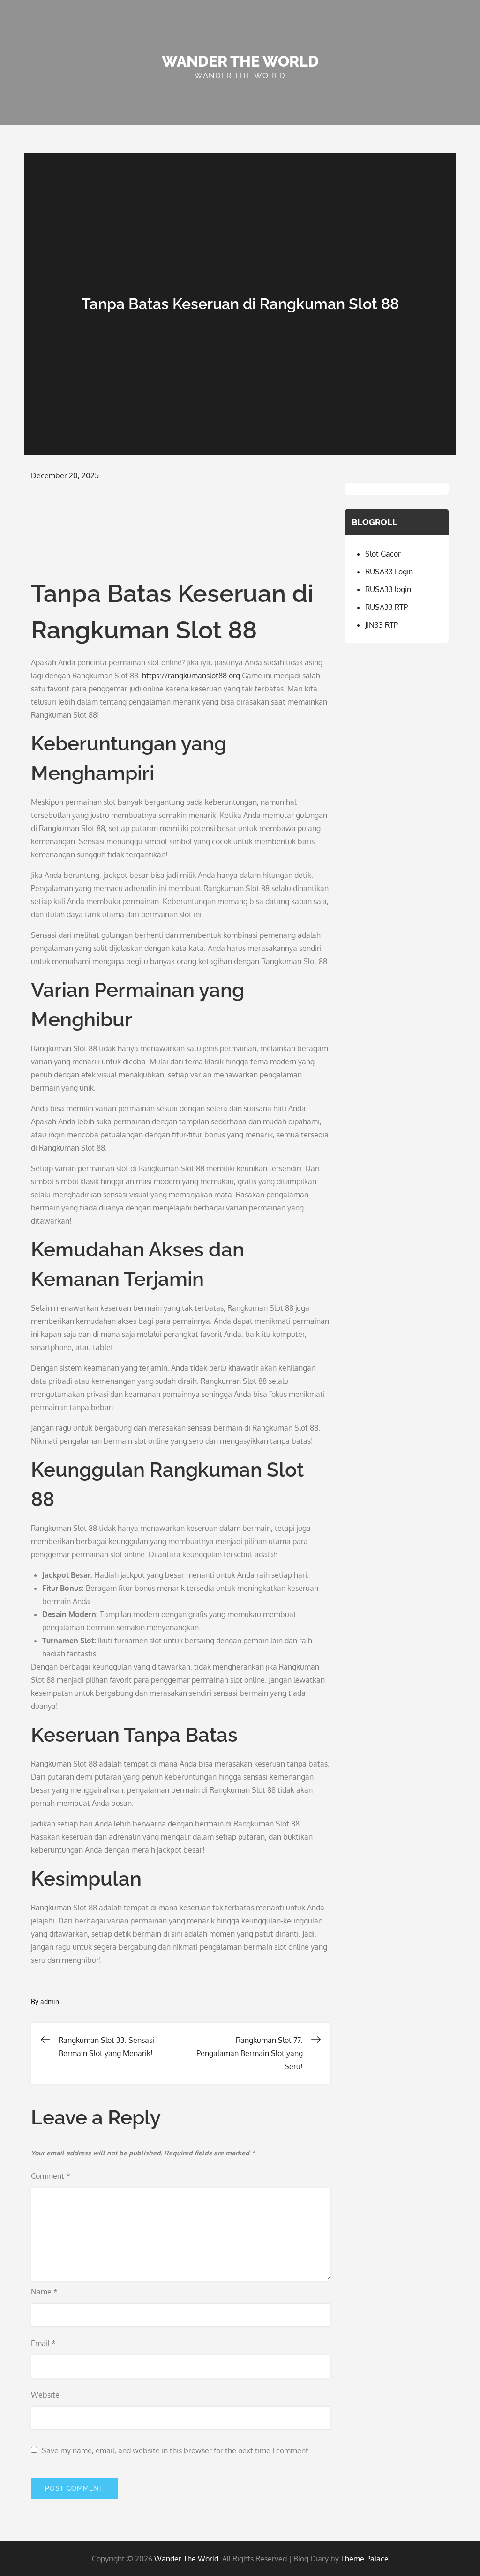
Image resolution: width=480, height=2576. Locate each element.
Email (43, 2343)
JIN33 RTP (382, 625)
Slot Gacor (383, 554)
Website (45, 2395)
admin (50, 2001)
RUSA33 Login (389, 572)
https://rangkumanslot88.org (191, 676)
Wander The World (240, 61)
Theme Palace (365, 2559)
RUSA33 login (388, 589)
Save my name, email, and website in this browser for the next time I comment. (176, 2450)
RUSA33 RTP (386, 607)
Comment (51, 2176)
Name (44, 2292)
